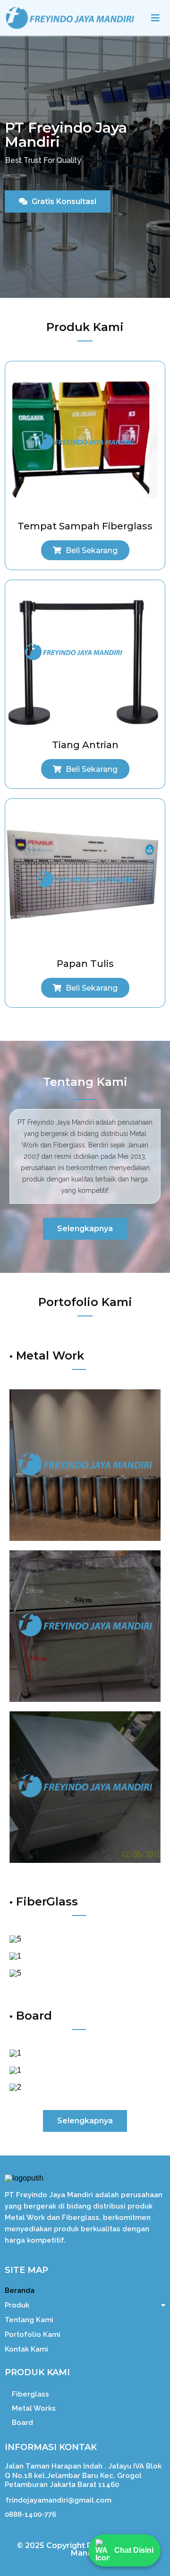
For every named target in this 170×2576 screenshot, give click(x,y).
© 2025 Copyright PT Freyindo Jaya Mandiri (85, 2549)
